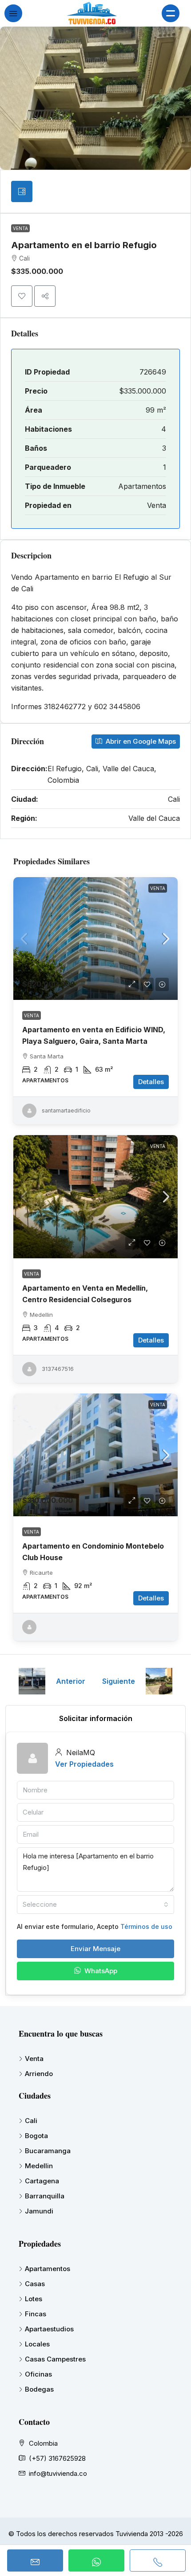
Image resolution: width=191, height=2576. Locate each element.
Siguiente (119, 1681)
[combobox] (95, 1905)
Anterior (71, 1681)
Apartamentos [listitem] (48, 2269)
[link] (95, 939)
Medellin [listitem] (39, 2166)
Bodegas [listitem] (39, 2389)
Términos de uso (146, 1926)
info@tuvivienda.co (58, 2473)
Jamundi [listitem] (39, 2211)
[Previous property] (32, 1681)
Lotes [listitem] (34, 2299)
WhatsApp (100, 1971)
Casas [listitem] (35, 2284)
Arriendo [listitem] (39, 2074)
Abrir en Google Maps (140, 741)
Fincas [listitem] (36, 2314)
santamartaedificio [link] (66, 1110)
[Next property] (159, 1681)
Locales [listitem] (37, 2344)
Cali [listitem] (31, 2121)
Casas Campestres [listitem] (55, 2359)
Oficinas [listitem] (38, 2374)
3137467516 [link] (58, 1369)
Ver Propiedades (84, 1764)
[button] (22, 296)
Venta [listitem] (34, 2059)
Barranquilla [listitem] (45, 2196)
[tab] (22, 191)
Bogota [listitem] (36, 2136)
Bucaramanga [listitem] (48, 2151)
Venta (20, 228)
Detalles (151, 1082)
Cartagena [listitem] (42, 2181)
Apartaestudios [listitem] (49, 2329)
